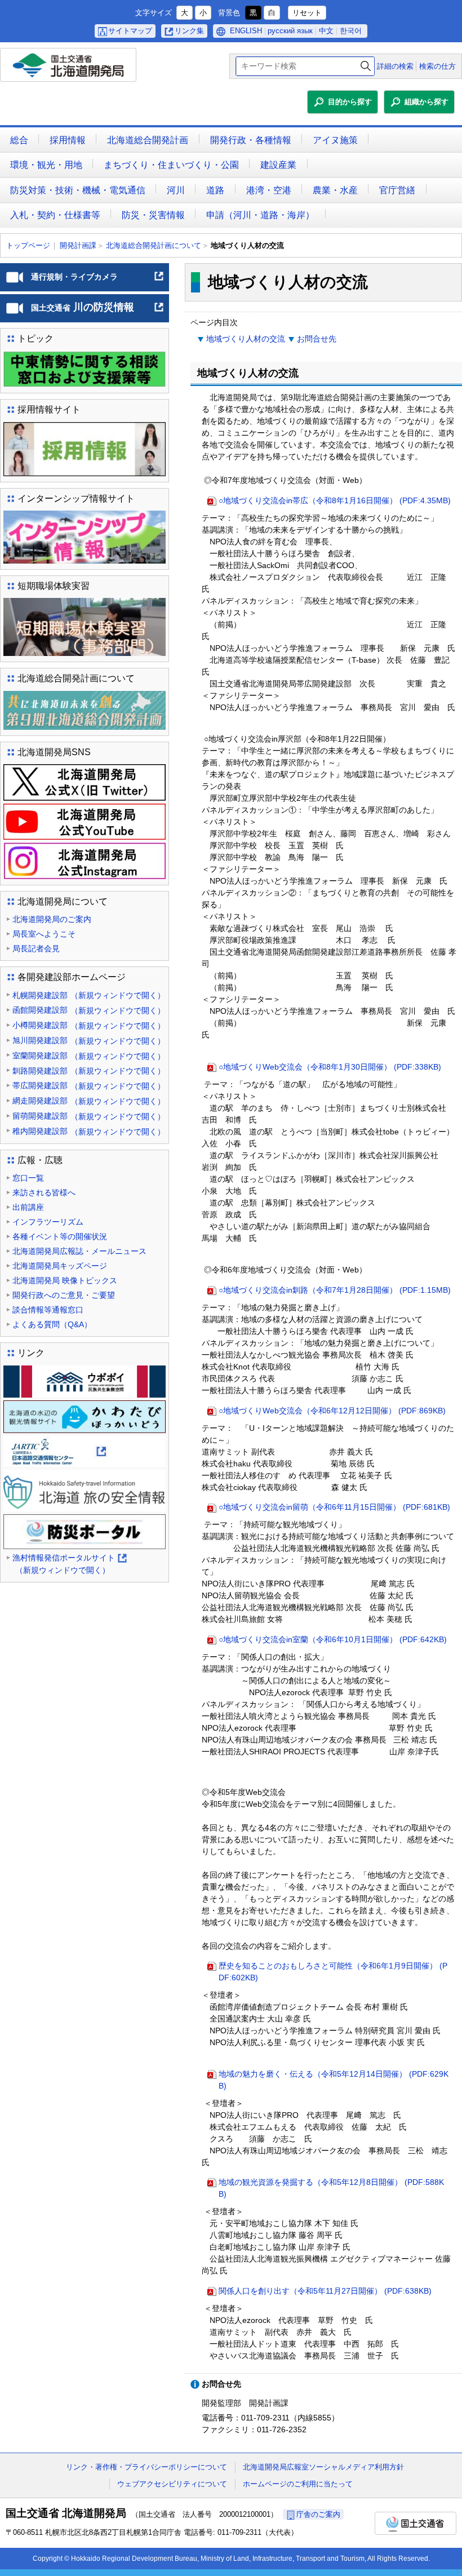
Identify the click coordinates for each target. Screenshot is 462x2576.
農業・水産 (335, 190)
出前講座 (28, 1207)
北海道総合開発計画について (154, 245)
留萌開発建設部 (89, 1116)
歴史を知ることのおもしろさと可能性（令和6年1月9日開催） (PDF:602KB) (333, 1972)
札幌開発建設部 (89, 996)
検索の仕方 (437, 66)
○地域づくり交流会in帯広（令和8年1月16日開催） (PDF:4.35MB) (335, 500)
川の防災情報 (98, 312)
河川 (176, 190)
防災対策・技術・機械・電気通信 (78, 190)
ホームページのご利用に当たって (298, 2484)
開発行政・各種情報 (251, 140)
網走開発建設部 (89, 1101)
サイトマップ (130, 31)
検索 (366, 66)
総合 (19, 140)
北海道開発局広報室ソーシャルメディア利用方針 (323, 2467)
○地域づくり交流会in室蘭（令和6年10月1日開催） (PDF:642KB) (333, 1639)
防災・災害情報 (153, 215)
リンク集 (189, 31)
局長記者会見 (36, 948)
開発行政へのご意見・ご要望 (64, 1295)
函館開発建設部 (89, 1010)
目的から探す (350, 102)
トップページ (28, 245)
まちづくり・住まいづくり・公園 (171, 165)
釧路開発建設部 (89, 1071)
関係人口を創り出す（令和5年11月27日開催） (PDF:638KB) (325, 2291)
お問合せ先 (317, 339)
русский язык (290, 31)
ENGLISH (246, 31)
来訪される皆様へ (44, 1192)
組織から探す (427, 102)
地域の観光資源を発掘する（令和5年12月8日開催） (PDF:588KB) (331, 2188)
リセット (307, 13)
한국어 (351, 31)
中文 (326, 31)
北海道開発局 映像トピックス (65, 1280)
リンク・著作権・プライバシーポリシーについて (146, 2467)
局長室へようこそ (44, 934)
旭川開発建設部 (89, 1041)
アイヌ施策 (335, 140)
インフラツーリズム (48, 1222)
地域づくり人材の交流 (246, 339)
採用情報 (68, 140)
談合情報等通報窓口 (48, 1310)
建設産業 (278, 165)
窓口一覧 (28, 1178)
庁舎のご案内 (318, 2514)
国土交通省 (416, 2523)
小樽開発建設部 (89, 1025)
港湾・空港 (269, 190)
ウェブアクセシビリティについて (172, 2484)
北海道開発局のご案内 (52, 919)
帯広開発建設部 (89, 1086)
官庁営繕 (397, 190)
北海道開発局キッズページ (60, 1266)
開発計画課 (78, 245)
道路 (215, 190)
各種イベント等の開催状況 (60, 1236)
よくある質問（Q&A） (52, 1324)
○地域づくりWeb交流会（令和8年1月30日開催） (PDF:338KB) (330, 1067)
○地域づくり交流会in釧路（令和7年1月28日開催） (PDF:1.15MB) (335, 1290)
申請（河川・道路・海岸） (260, 215)
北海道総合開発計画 (148, 140)
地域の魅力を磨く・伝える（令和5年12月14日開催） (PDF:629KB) (334, 2080)
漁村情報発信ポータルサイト (69, 1565)
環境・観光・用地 (46, 165)
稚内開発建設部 (89, 1131)
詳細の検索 (395, 66)
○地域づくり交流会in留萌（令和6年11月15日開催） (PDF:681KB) (334, 1507)
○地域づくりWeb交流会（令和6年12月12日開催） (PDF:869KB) (332, 1411)
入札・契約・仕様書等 (55, 215)
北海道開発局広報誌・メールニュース (79, 1251)
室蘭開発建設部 (89, 1056)
